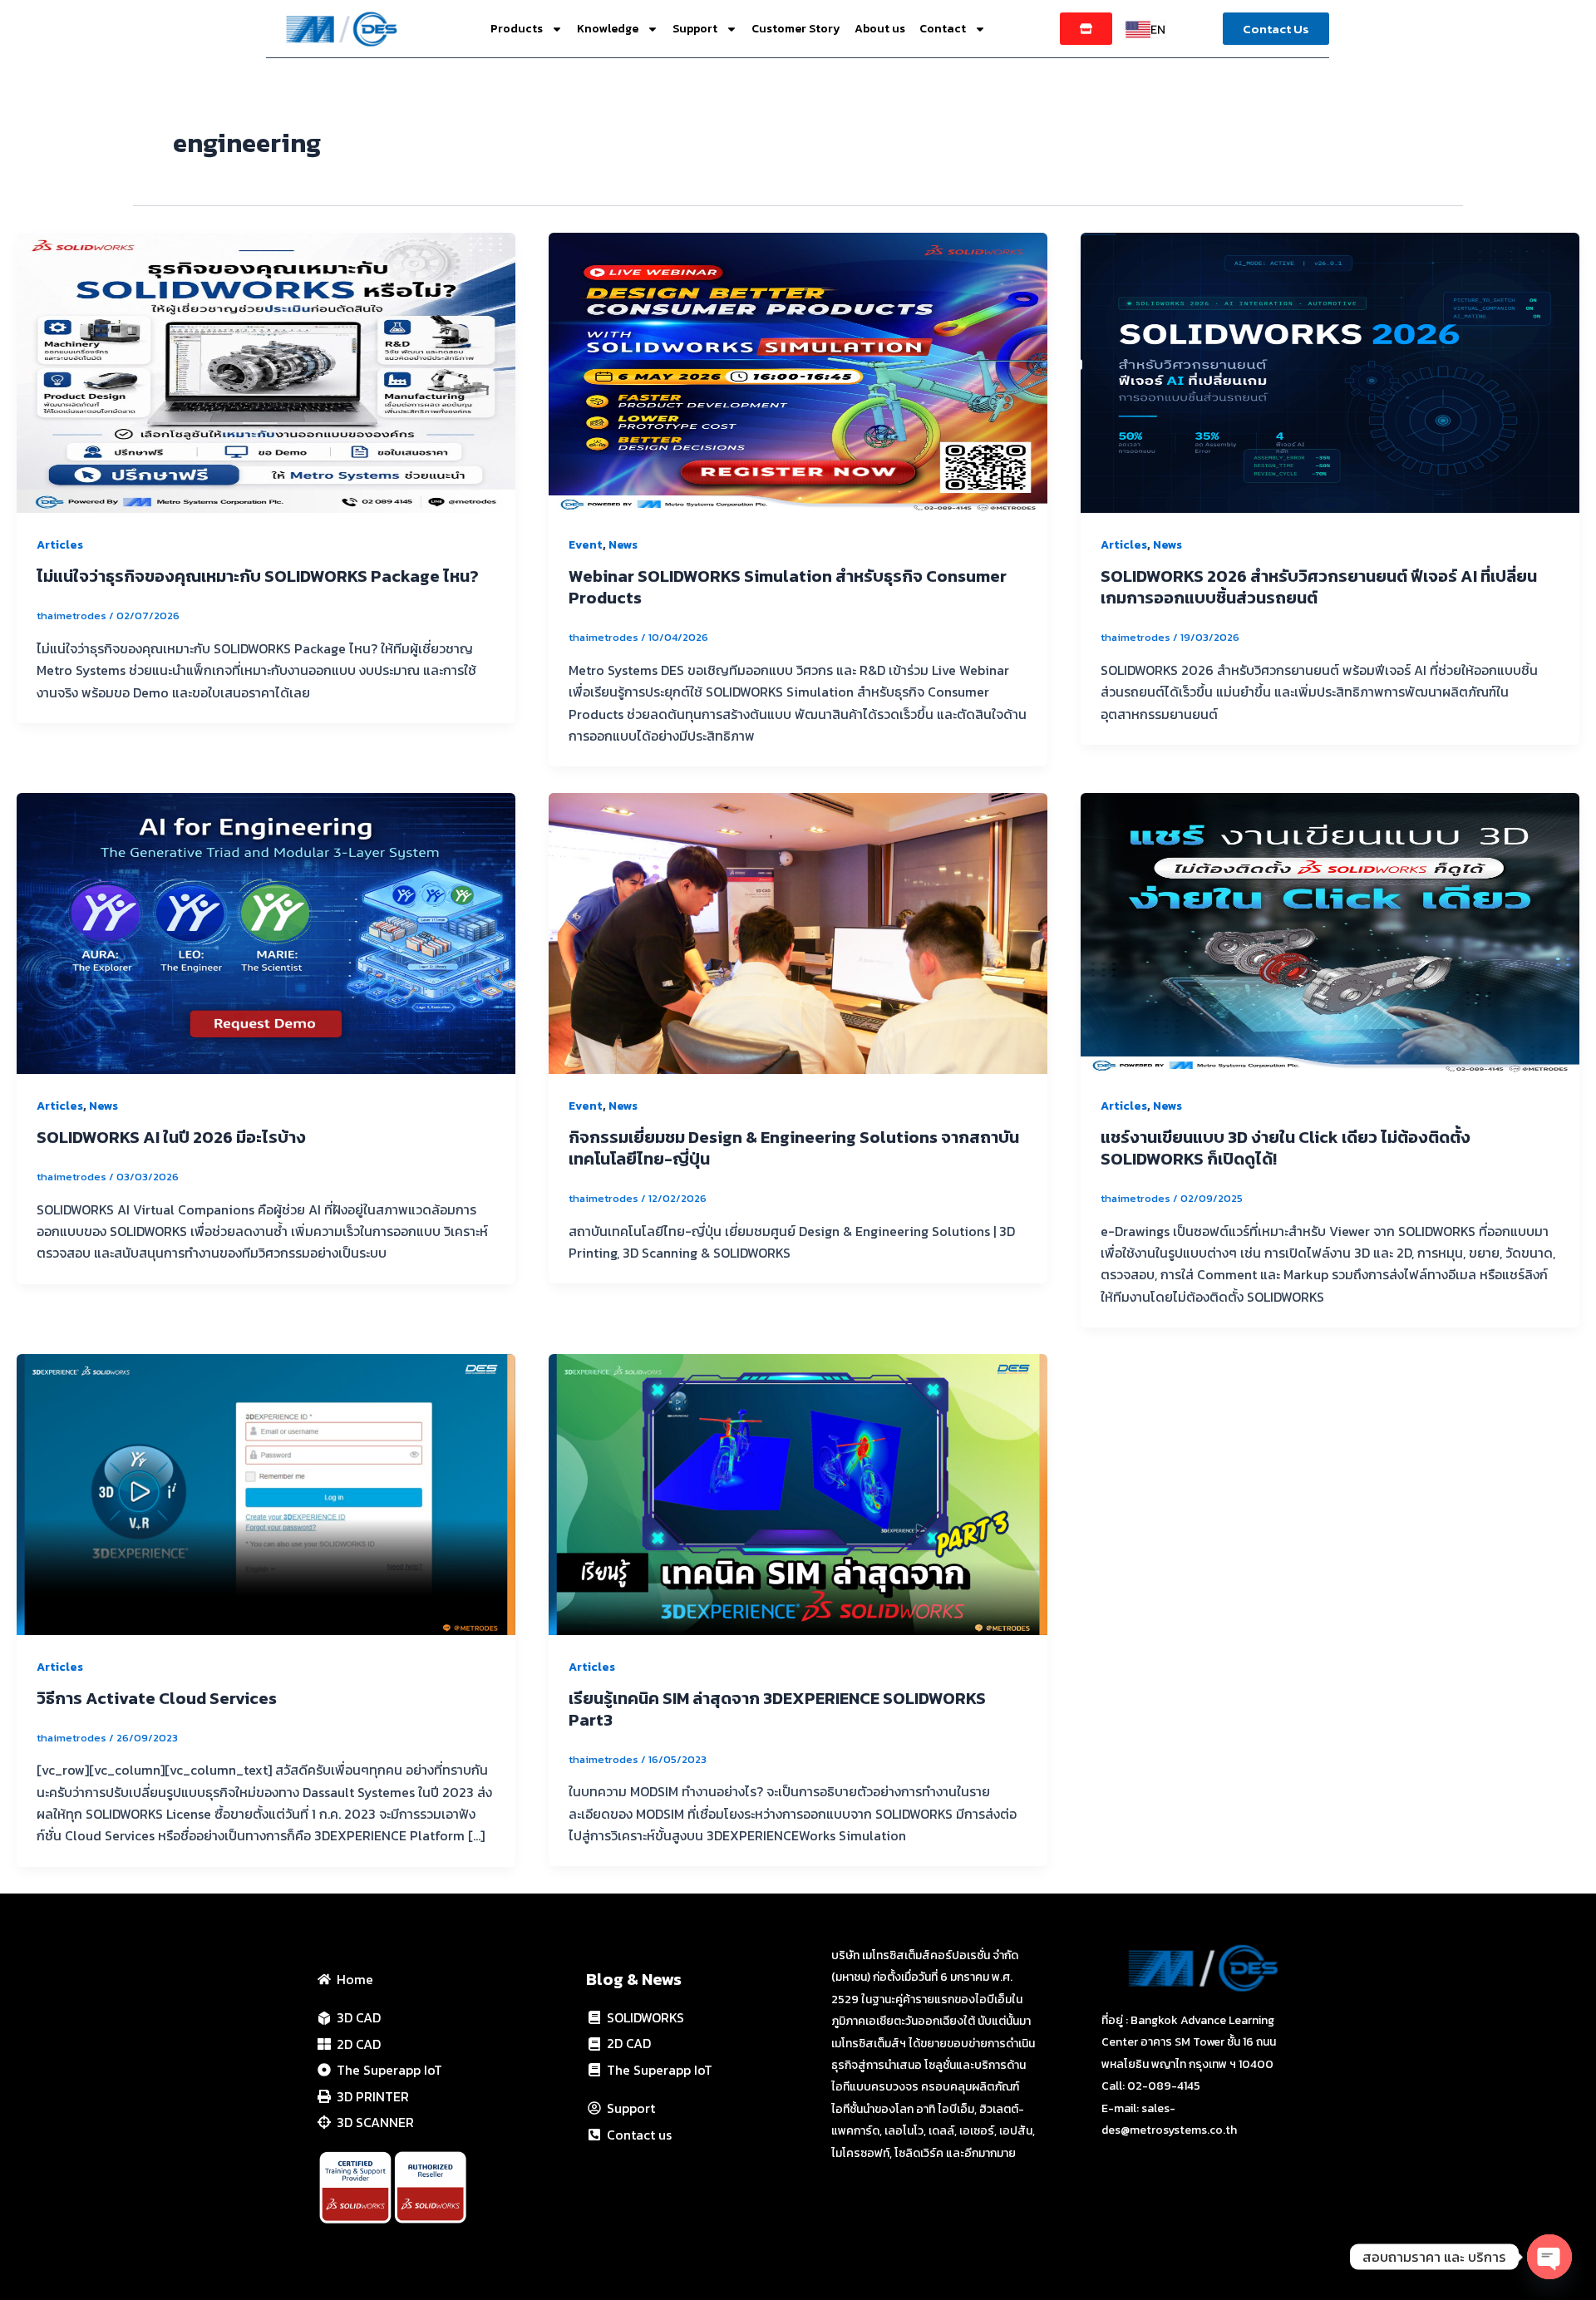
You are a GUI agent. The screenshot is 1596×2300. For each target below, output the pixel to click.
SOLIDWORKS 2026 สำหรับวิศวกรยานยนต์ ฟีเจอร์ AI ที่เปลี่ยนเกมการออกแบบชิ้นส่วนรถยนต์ (1319, 587)
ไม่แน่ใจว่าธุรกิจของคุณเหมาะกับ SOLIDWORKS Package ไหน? (258, 576)
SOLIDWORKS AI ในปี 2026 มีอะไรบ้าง (171, 1137)
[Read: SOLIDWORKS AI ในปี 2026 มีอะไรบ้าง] (266, 932)
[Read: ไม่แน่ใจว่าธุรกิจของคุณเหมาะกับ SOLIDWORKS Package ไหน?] (266, 371)
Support (695, 29)
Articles (60, 545)
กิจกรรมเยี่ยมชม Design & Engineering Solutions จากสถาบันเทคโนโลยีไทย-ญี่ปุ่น (794, 1148)
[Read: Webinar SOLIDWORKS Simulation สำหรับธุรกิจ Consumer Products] (798, 371)
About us (880, 29)
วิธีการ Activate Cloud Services (157, 1698)
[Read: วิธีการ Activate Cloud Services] (266, 1493)
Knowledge (608, 29)
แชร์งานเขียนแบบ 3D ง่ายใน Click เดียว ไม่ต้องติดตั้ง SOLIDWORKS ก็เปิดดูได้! (1286, 1148)
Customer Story (796, 29)
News (623, 545)
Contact (943, 29)
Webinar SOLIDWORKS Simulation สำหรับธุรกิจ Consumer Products (788, 587)
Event (586, 545)
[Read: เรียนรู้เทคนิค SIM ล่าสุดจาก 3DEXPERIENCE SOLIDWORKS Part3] (798, 1493)
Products (517, 29)
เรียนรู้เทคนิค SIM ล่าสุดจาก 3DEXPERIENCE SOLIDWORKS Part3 (777, 1709)
